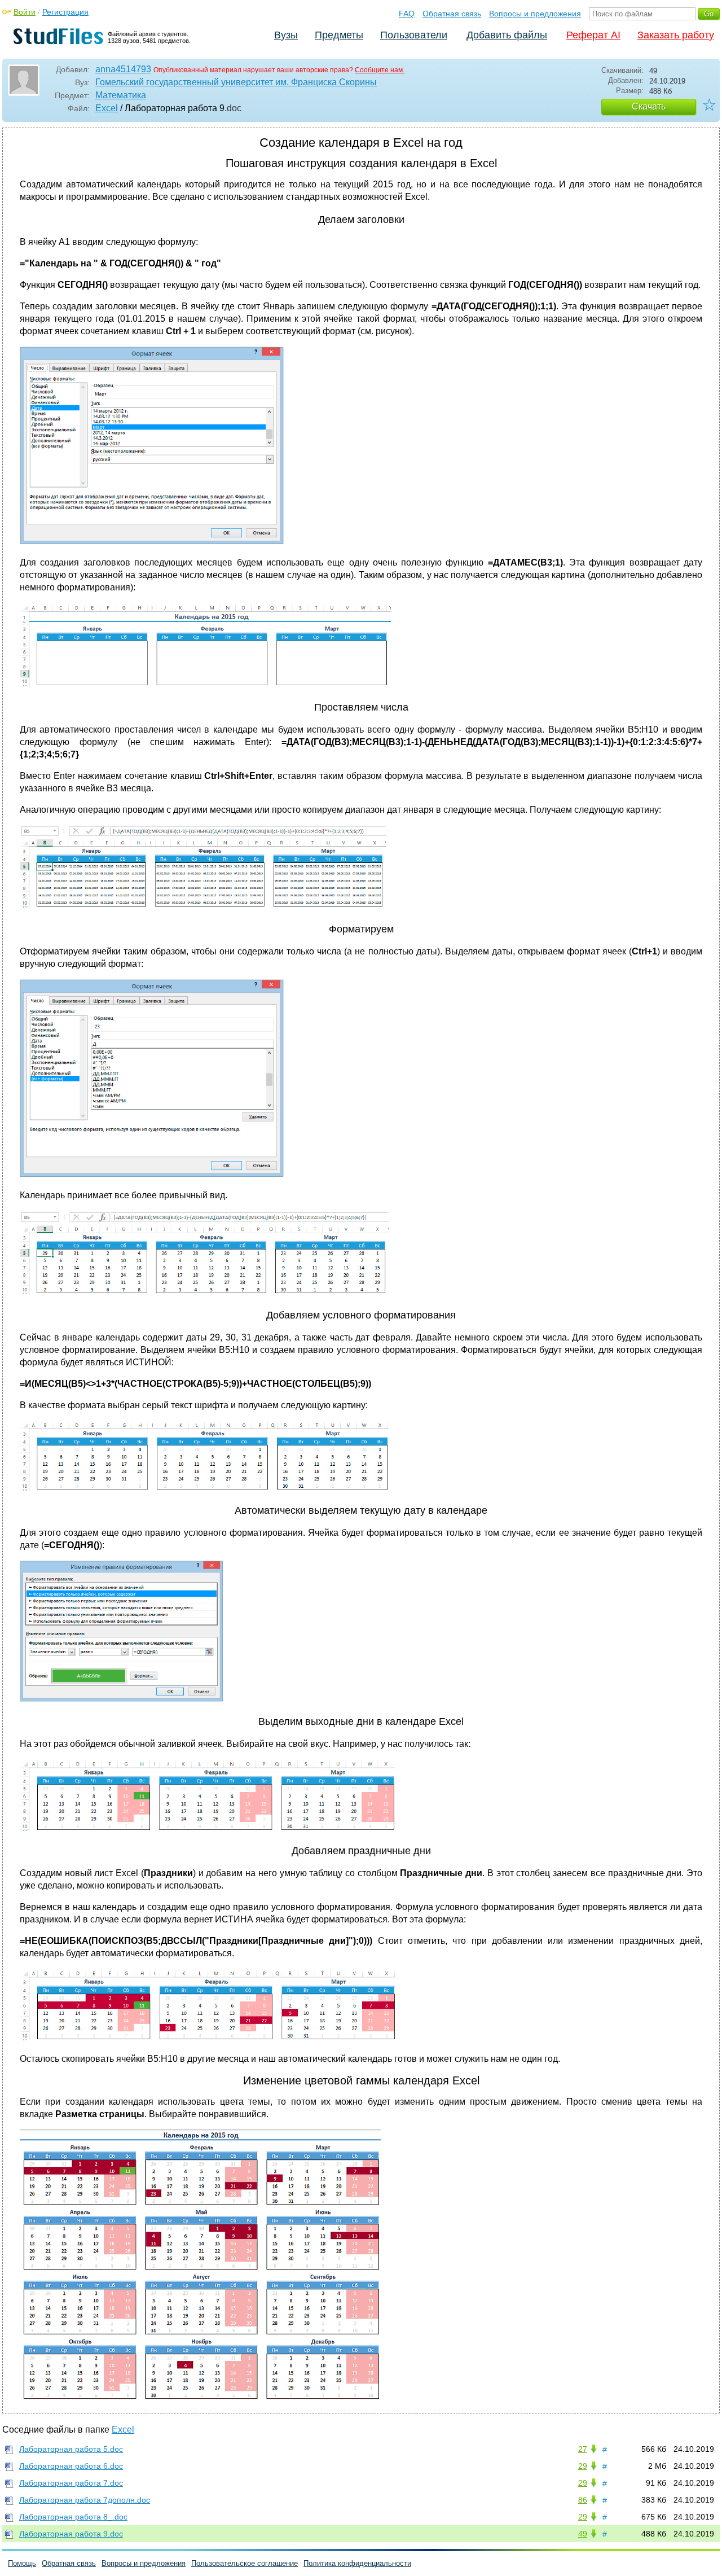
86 (583, 2500)
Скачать (649, 106)
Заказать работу (676, 35)
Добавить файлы (507, 35)
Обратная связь (452, 14)
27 (583, 2449)
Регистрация (65, 12)
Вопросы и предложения (535, 14)
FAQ (407, 14)
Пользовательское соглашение (245, 2563)
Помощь (22, 2563)
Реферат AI (593, 35)
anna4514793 (123, 69)
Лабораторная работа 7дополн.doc (85, 2500)
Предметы (339, 35)
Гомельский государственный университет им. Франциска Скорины (236, 82)
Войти (25, 12)
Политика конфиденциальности (357, 2563)
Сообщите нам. (380, 70)
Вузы (286, 35)
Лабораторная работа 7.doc (71, 2483)
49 (583, 2534)
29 (583, 2466)
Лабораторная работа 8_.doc (73, 2517)
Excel (107, 108)
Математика (121, 95)
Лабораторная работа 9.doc (71, 2534)
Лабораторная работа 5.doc (71, 2449)
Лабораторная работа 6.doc (71, 2466)
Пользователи (414, 35)
